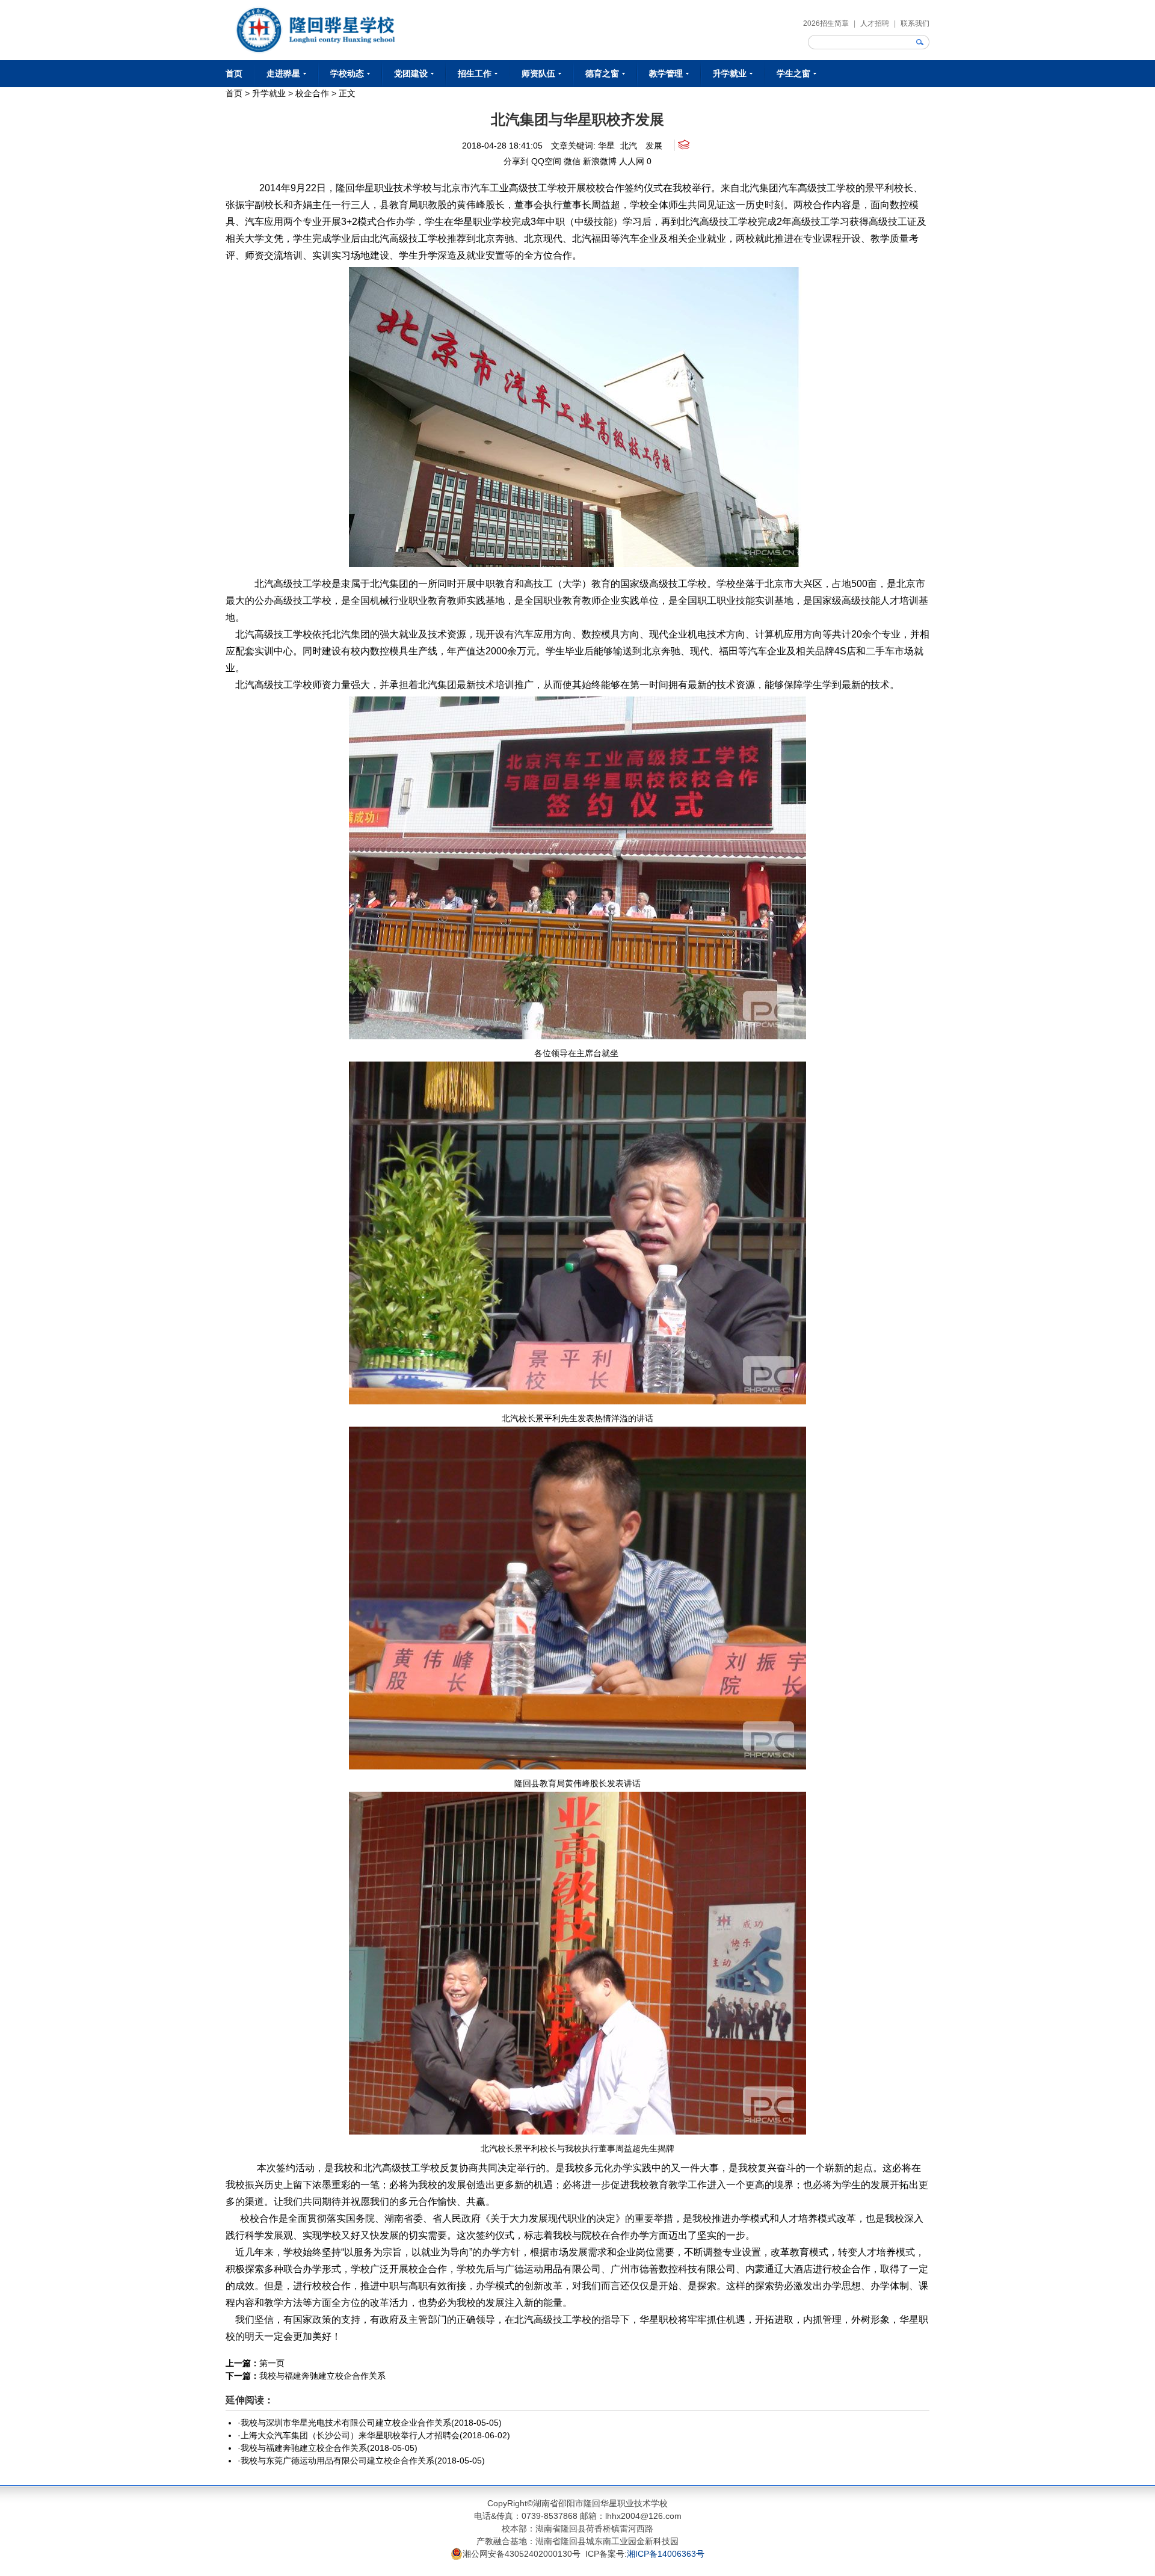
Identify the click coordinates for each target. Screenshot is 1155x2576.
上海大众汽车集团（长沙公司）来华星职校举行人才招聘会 (350, 2435)
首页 (234, 73)
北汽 (629, 146)
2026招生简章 (826, 23)
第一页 (272, 2363)
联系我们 (915, 23)
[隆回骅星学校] (315, 12)
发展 (654, 146)
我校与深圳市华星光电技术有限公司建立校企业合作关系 (346, 2423)
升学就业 (269, 93)
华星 (606, 146)
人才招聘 (875, 23)
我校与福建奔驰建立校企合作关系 (322, 2376)
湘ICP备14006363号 (666, 2554)
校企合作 (312, 93)
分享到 (516, 161)
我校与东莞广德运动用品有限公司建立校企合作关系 (337, 2461)
